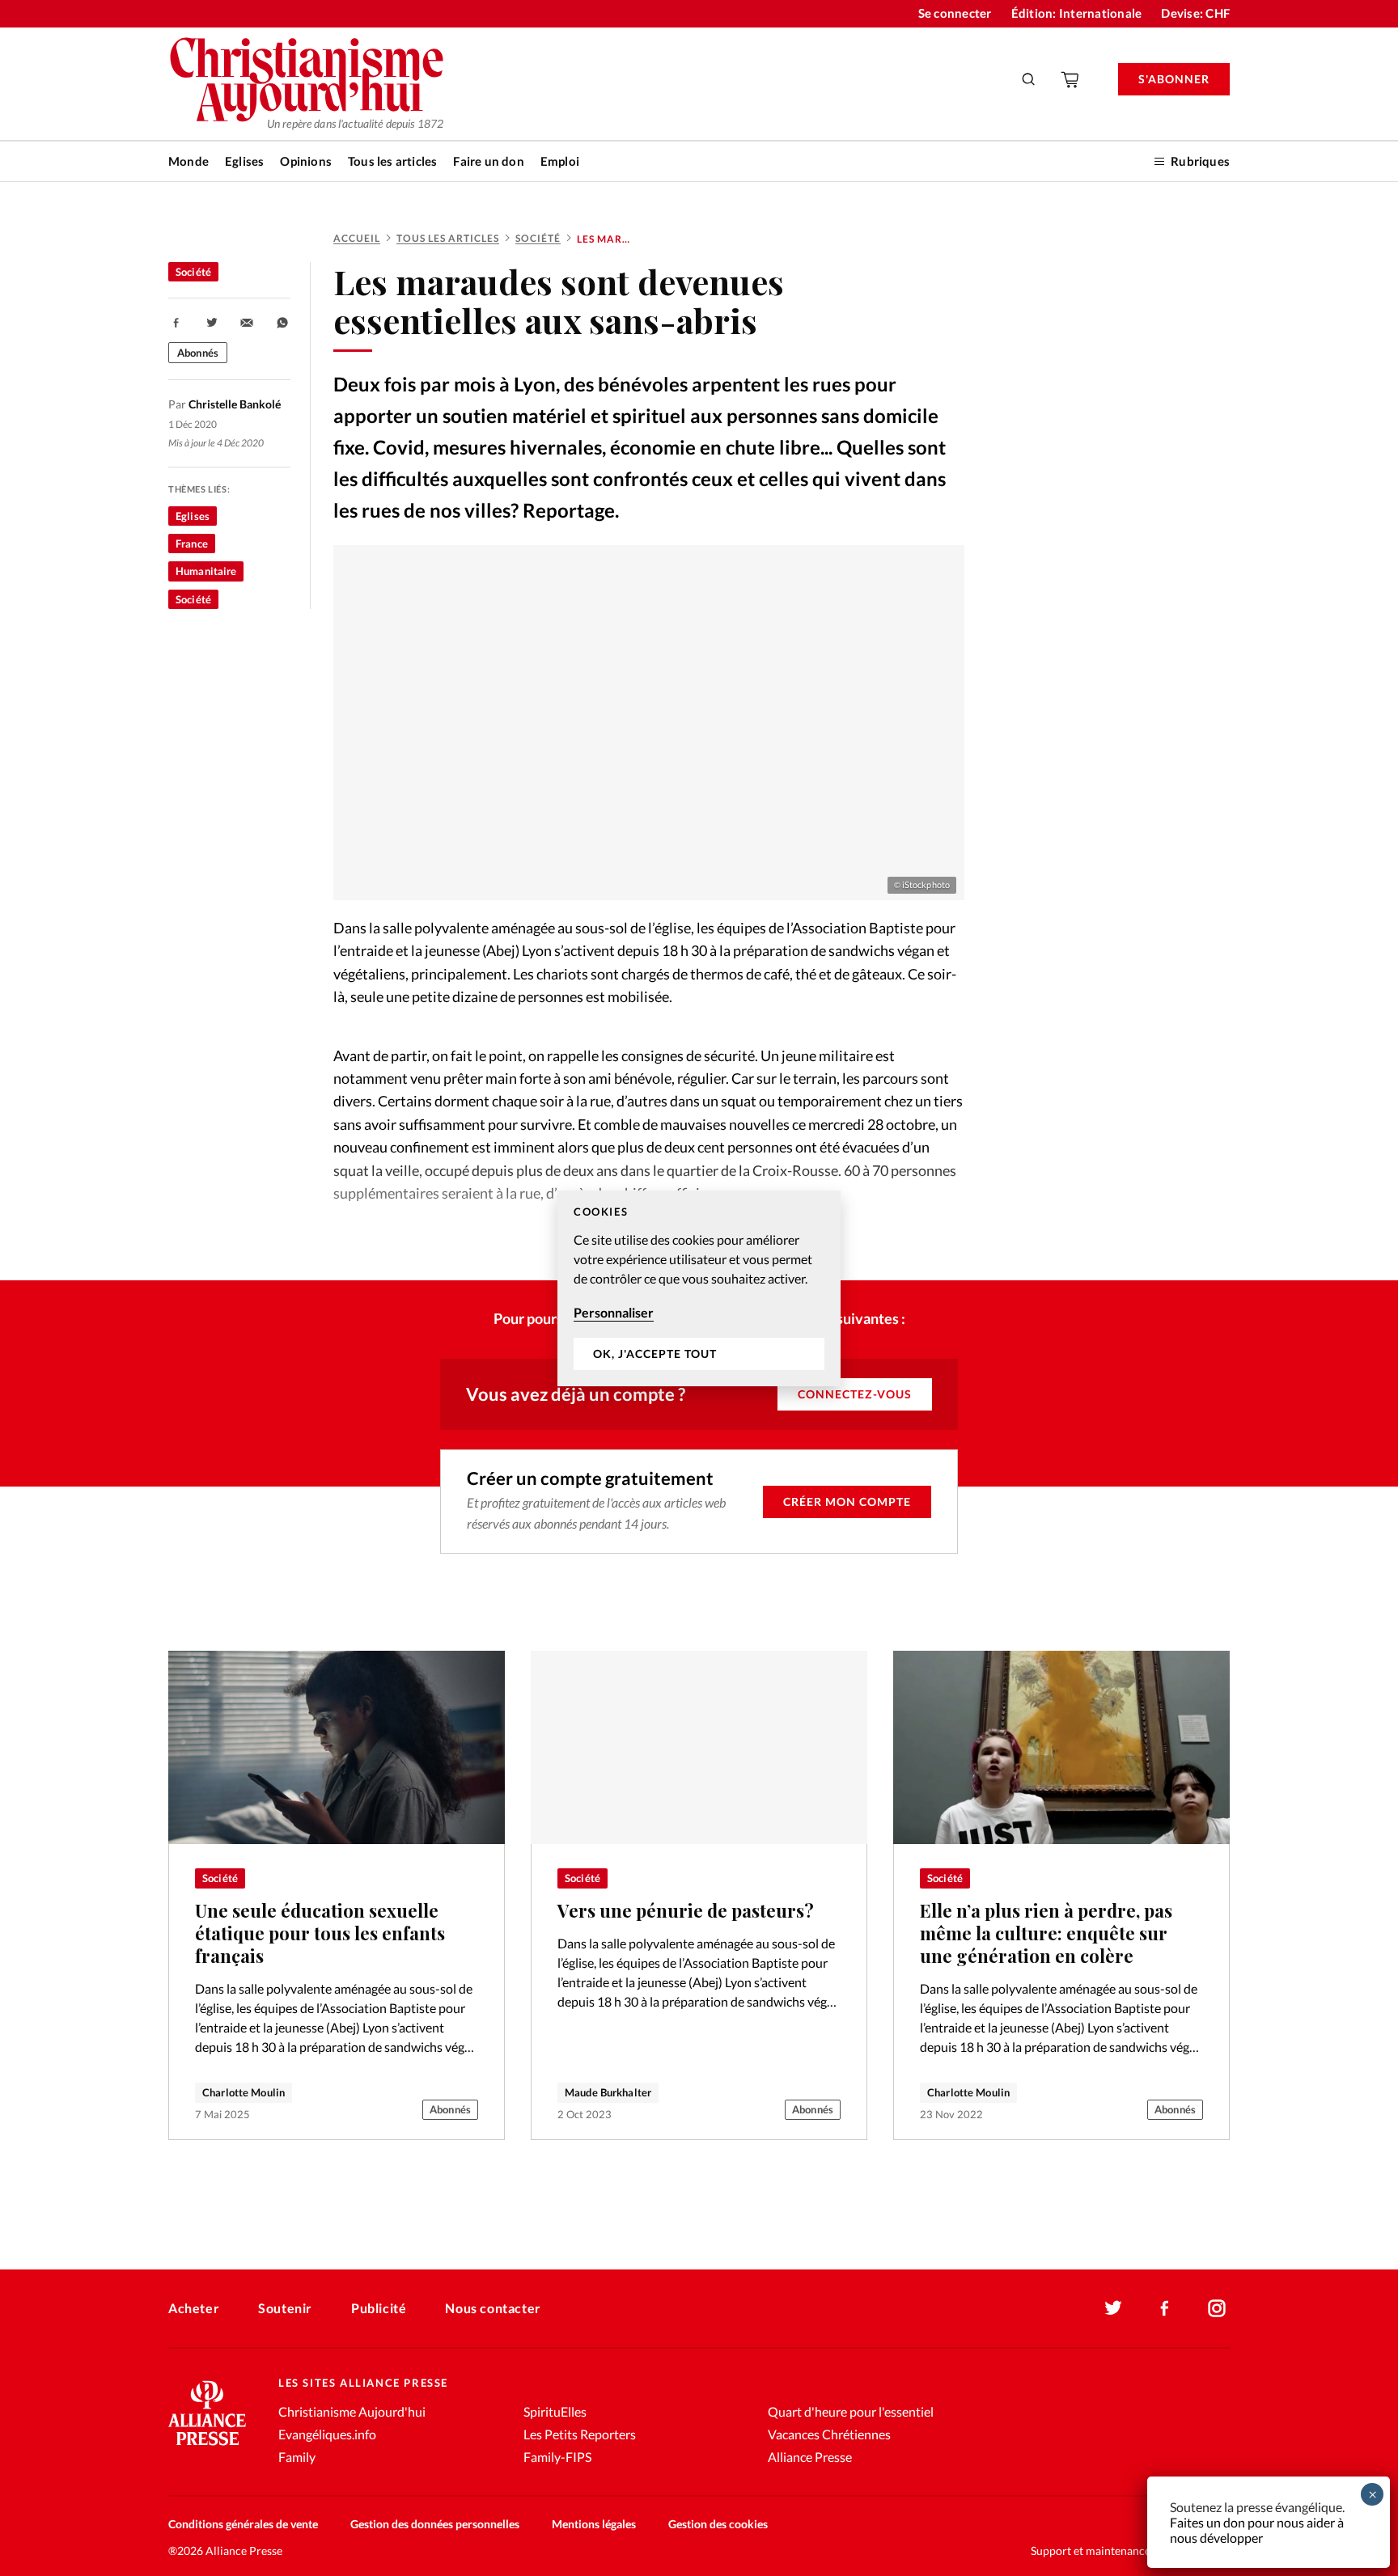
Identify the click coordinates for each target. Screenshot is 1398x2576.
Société (538, 238)
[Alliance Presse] (207, 2447)
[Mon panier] (1071, 79)
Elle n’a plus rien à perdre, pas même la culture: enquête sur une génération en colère (1046, 1933)
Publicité (379, 2308)
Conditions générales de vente (243, 2524)
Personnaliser (614, 1312)
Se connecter (955, 13)
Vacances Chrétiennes (829, 2434)
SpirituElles (555, 2411)
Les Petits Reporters (580, 2434)
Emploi (560, 161)
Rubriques (1200, 161)
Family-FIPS (557, 2457)
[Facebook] (1165, 2308)
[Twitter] (1113, 2308)
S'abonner (1174, 79)
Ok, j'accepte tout (655, 1354)
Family (297, 2457)
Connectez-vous (855, 1394)
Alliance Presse (810, 2457)
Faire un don (488, 161)
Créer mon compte (847, 1502)
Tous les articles (392, 161)
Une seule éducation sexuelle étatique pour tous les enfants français (320, 1933)
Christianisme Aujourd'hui (352, 2411)
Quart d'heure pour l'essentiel (851, 2411)
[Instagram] (1217, 2308)
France (192, 544)
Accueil (357, 238)
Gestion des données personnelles (435, 2524)
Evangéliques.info (327, 2434)
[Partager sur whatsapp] (282, 323)
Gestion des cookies (718, 2524)
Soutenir (285, 2308)
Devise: (1195, 13)
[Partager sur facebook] (176, 323)
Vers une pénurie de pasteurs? (686, 1910)
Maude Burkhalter (608, 2092)
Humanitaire (206, 571)
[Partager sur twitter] (212, 323)
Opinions (306, 161)
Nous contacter (493, 2308)
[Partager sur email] (247, 323)
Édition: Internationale (1077, 13)
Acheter (194, 2308)
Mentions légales (594, 2524)
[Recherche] (1029, 79)
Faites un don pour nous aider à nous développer (1257, 2530)
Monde (189, 161)
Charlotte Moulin (244, 2092)
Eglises (244, 161)
